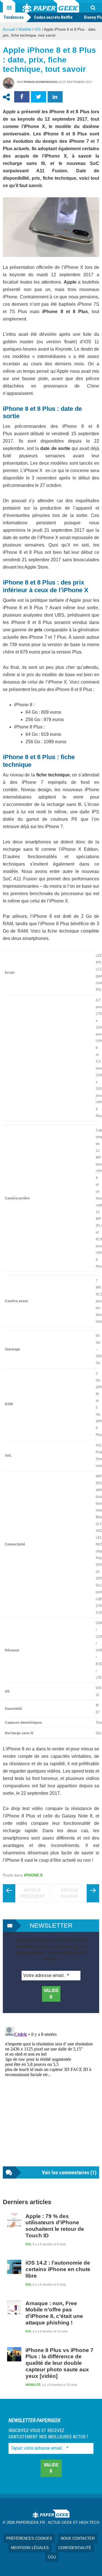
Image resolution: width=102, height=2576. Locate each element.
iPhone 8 (33, 1875)
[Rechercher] (93, 8)
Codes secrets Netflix (53, 17)
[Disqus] (51, 2095)
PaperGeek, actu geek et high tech (51, 6)
